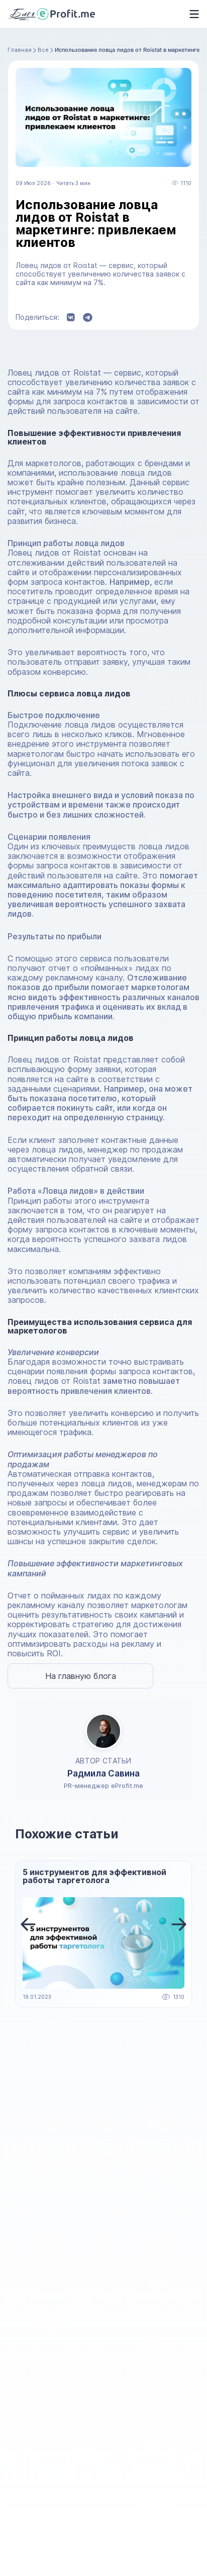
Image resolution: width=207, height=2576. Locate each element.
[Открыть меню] (191, 14)
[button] (28, 1924)
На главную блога (81, 1676)
